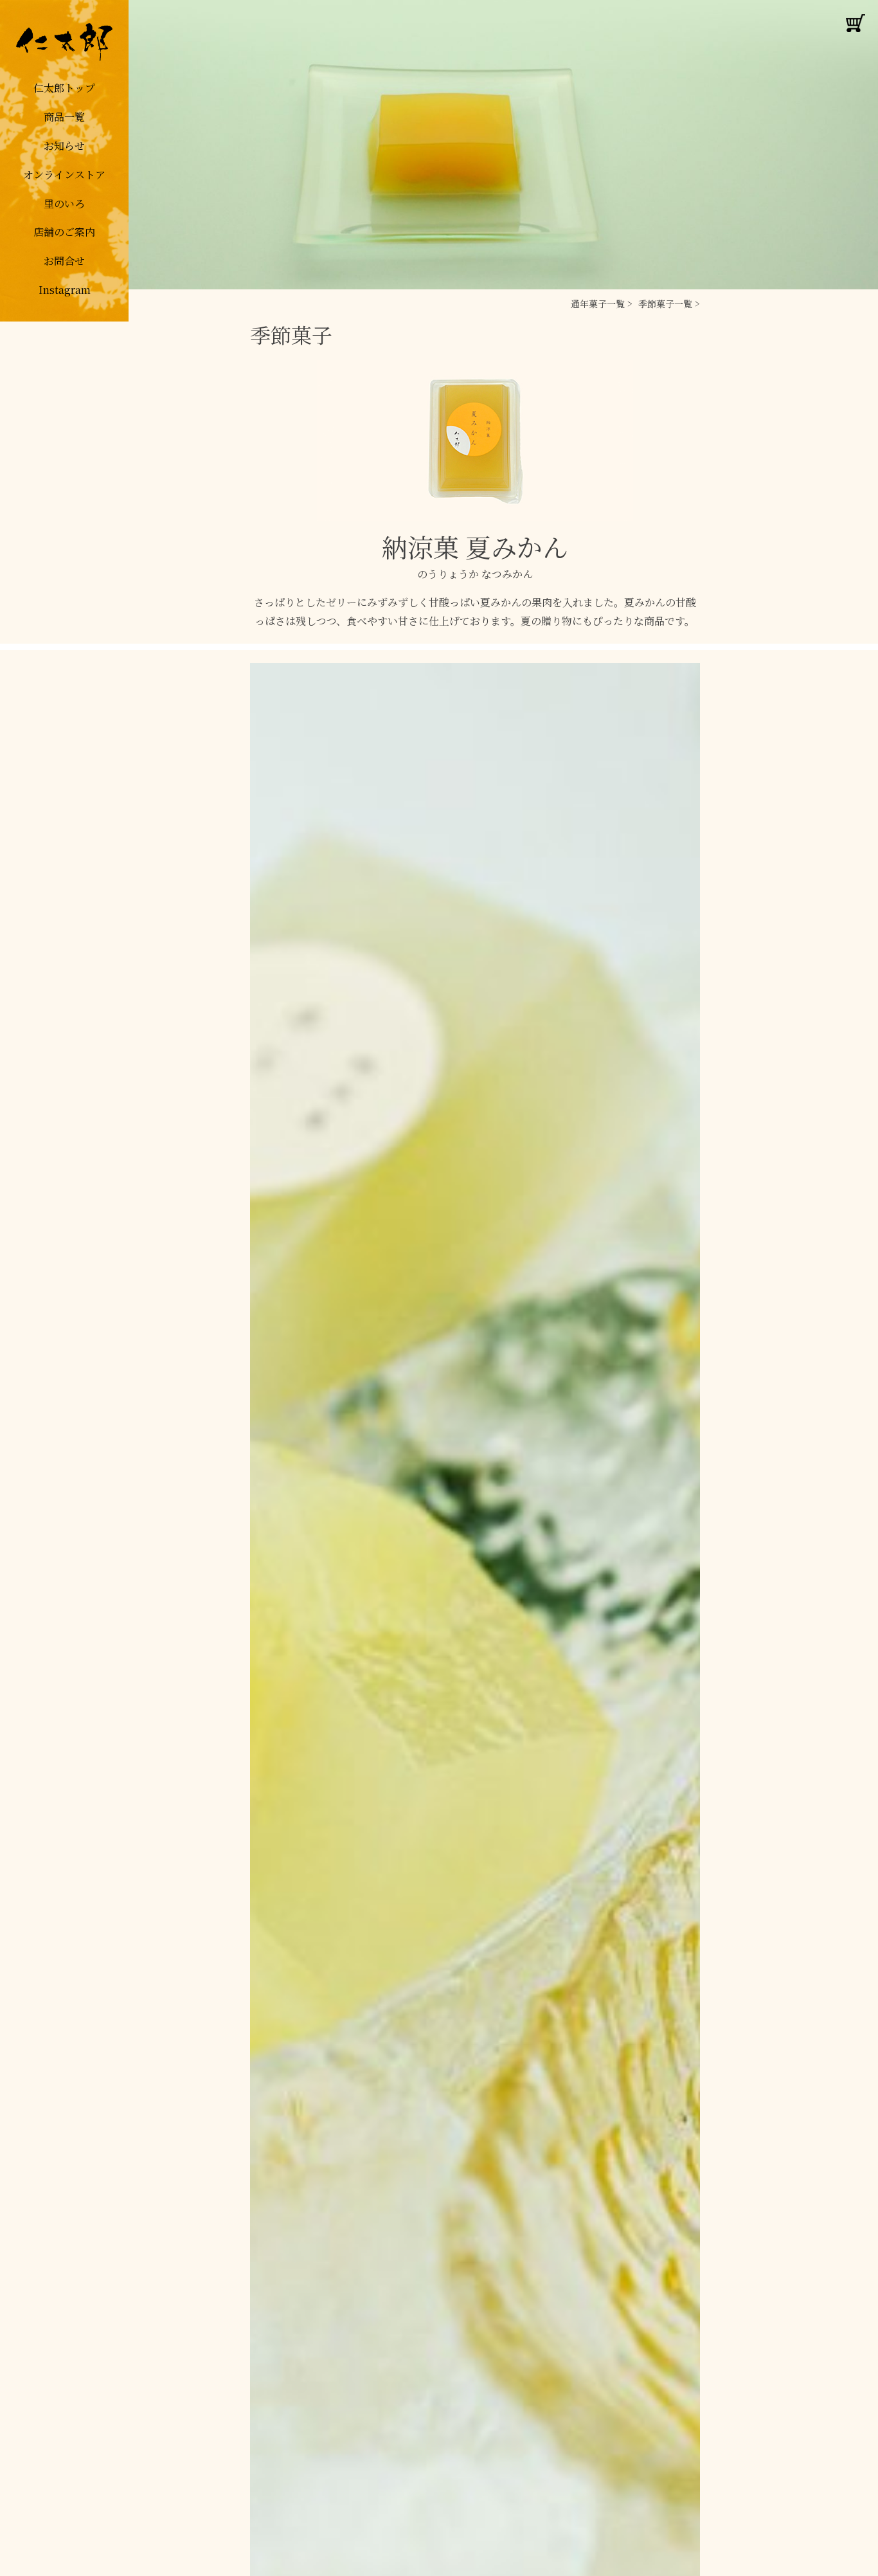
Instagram (65, 290)
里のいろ (64, 204)
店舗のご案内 (64, 232)
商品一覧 (64, 117)
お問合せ (64, 261)
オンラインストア (64, 175)
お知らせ (64, 146)
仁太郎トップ (64, 88)
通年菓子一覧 (598, 304)
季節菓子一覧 (665, 304)
